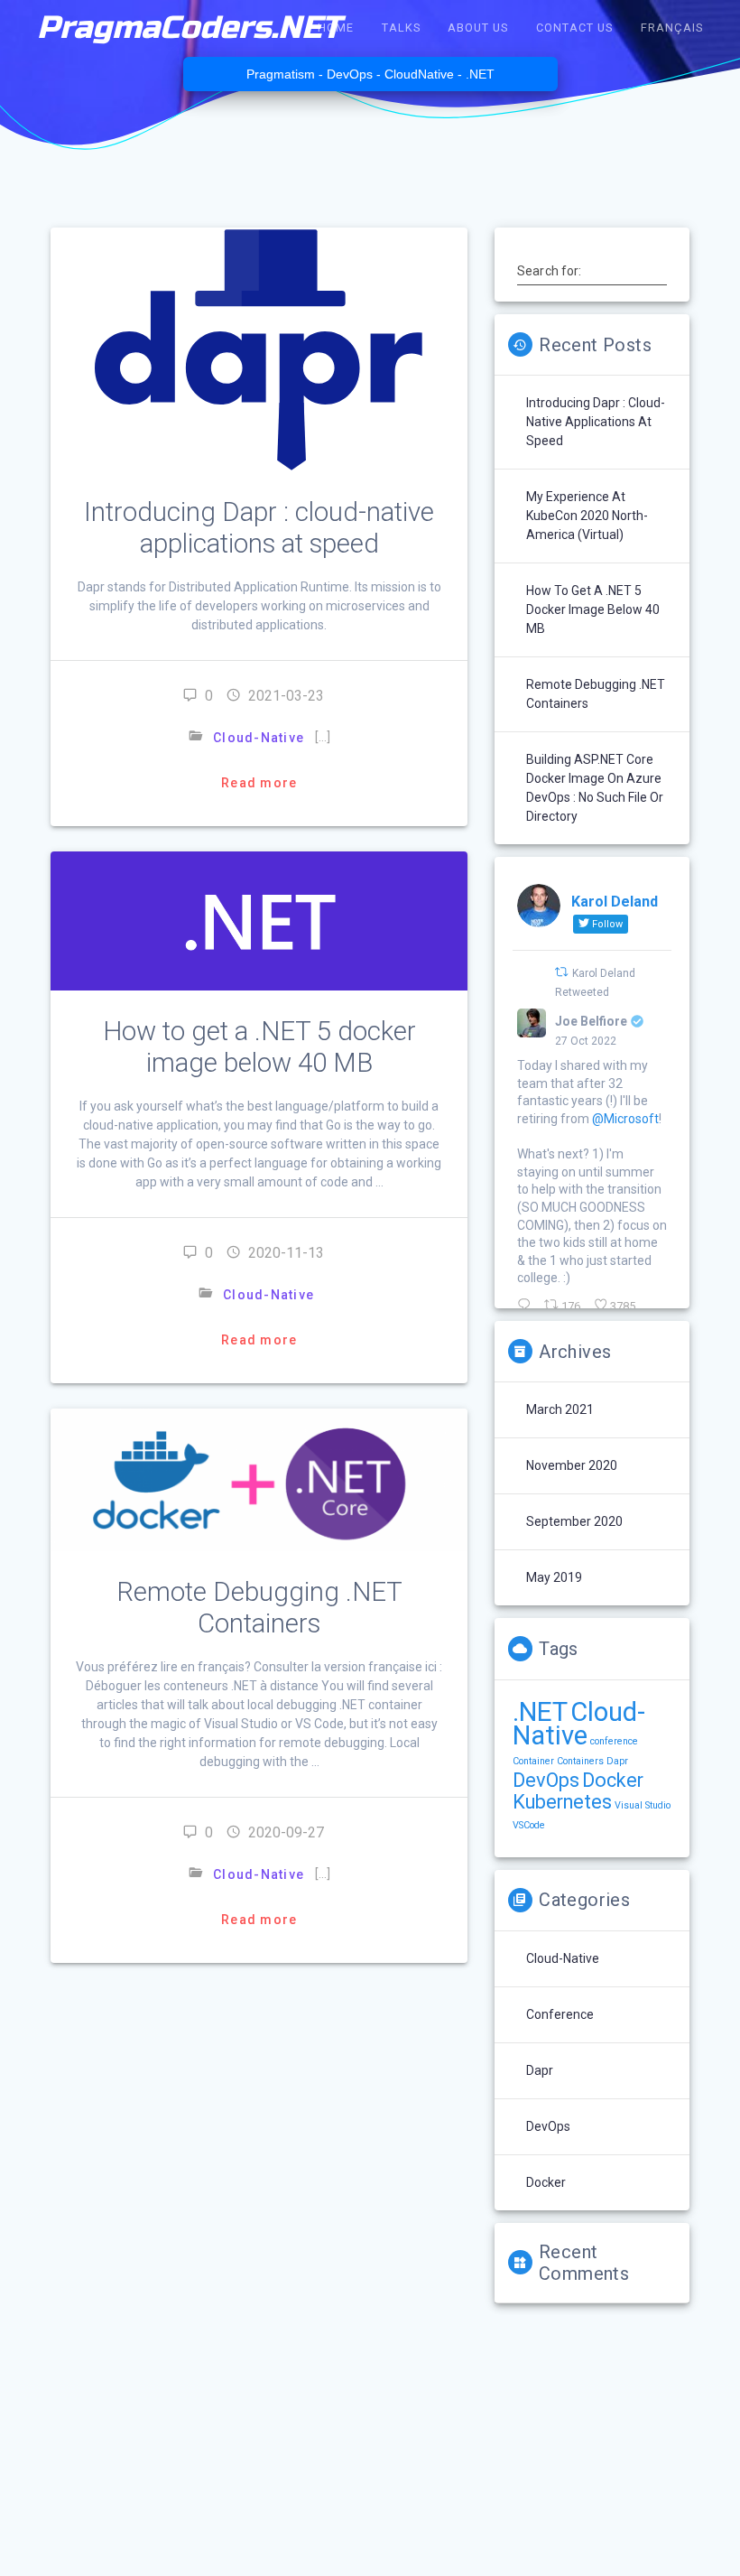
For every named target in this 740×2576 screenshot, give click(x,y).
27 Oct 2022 (586, 1041)
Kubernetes (562, 1802)
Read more (259, 783)
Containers (580, 1761)
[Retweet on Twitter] (561, 972)
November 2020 (572, 1465)
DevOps (546, 1780)
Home (336, 28)
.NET (540, 1712)
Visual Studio (643, 1805)
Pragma (189, 28)
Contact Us (574, 28)
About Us (478, 28)
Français (672, 28)
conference (614, 1741)
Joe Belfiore (591, 1021)
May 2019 (554, 1577)
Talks (401, 28)
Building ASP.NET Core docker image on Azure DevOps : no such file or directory (595, 788)
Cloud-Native (259, 738)
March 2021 (560, 1409)
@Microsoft (625, 1119)
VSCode (529, 1825)
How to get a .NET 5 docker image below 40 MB (259, 1047)
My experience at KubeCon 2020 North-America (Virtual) (587, 516)
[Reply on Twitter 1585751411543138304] (526, 1306)
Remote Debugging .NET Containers (259, 1608)
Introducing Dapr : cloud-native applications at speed (259, 528)
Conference (560, 2014)
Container (533, 1761)
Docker (613, 1780)
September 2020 (574, 1521)
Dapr (617, 1761)
